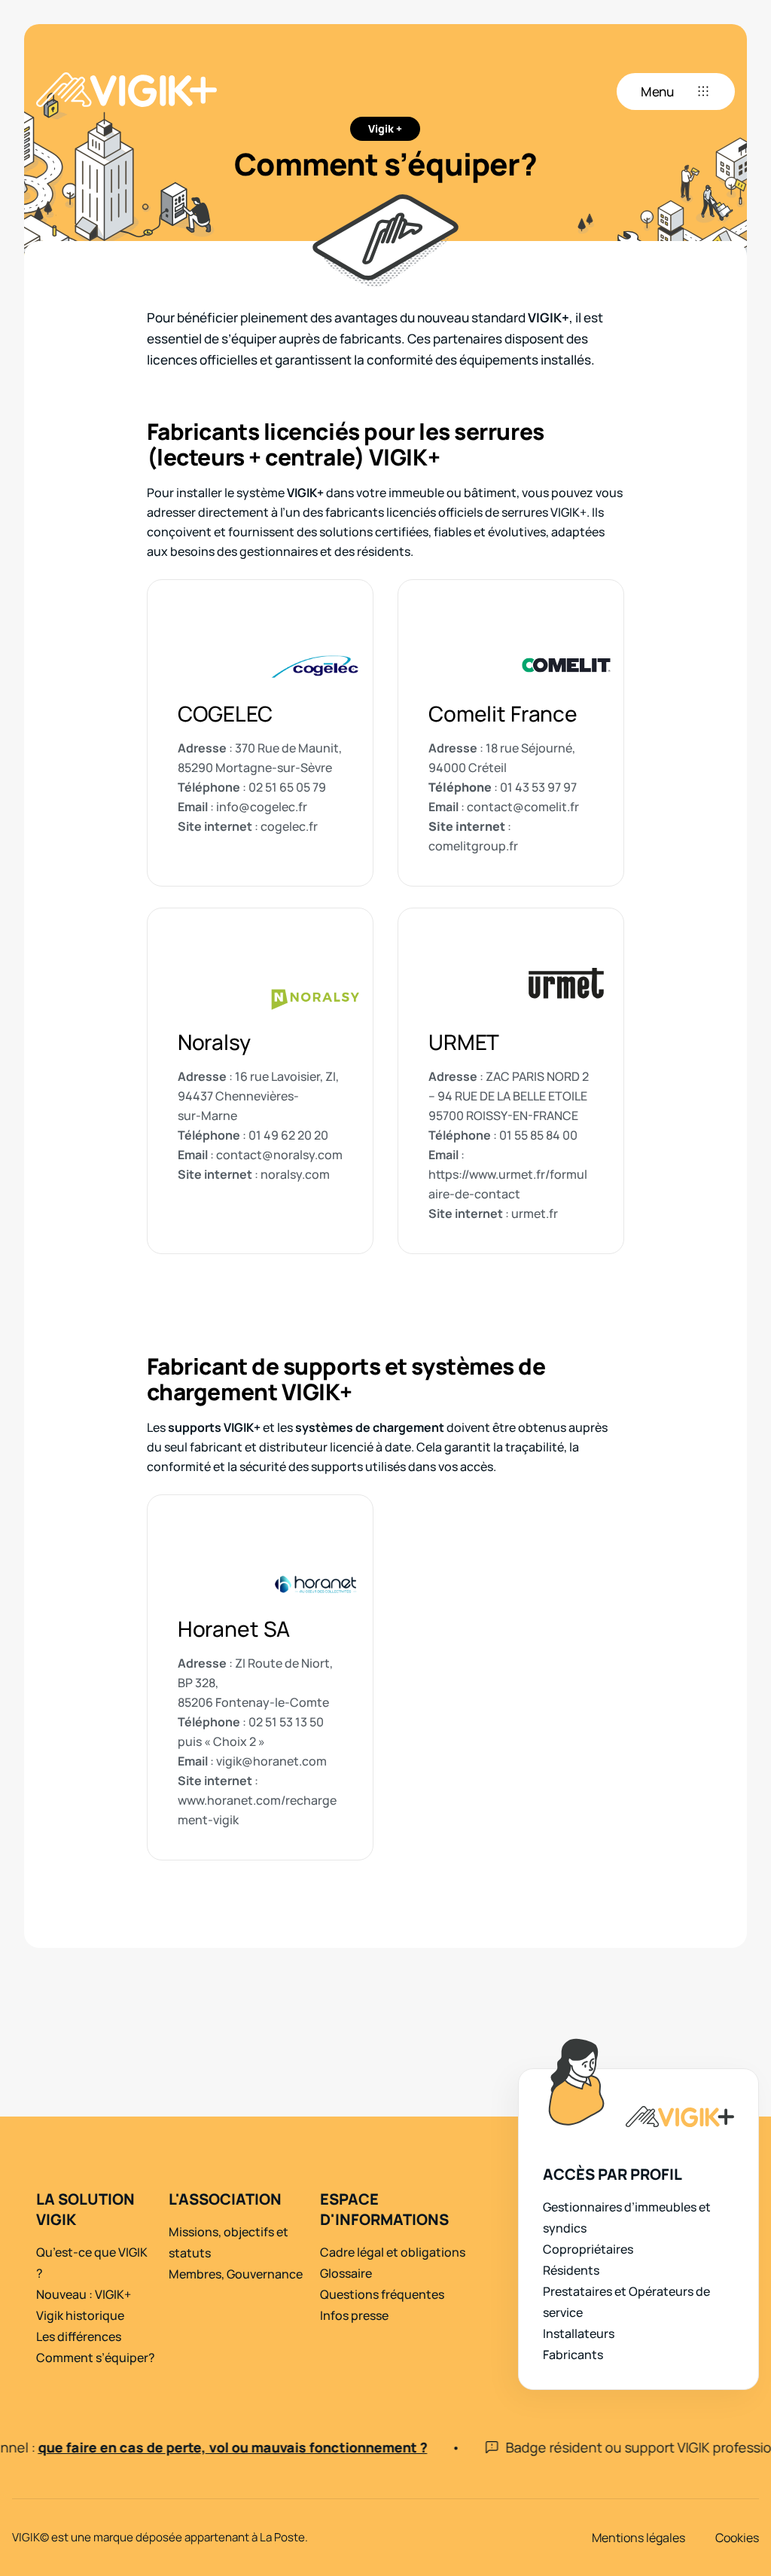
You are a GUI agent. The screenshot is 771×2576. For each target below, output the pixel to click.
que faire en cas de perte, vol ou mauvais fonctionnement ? (210, 2447)
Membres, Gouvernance (236, 2274)
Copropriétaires (588, 2249)
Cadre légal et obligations (393, 2252)
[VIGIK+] (126, 92)
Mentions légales (638, 2538)
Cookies (737, 2538)
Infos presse (354, 2315)
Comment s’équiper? (96, 2358)
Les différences (79, 2336)
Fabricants (573, 2355)
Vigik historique (80, 2315)
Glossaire (346, 2273)
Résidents (571, 2270)
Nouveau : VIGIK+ (84, 2294)
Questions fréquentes (382, 2294)
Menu (657, 92)
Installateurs (579, 2333)
